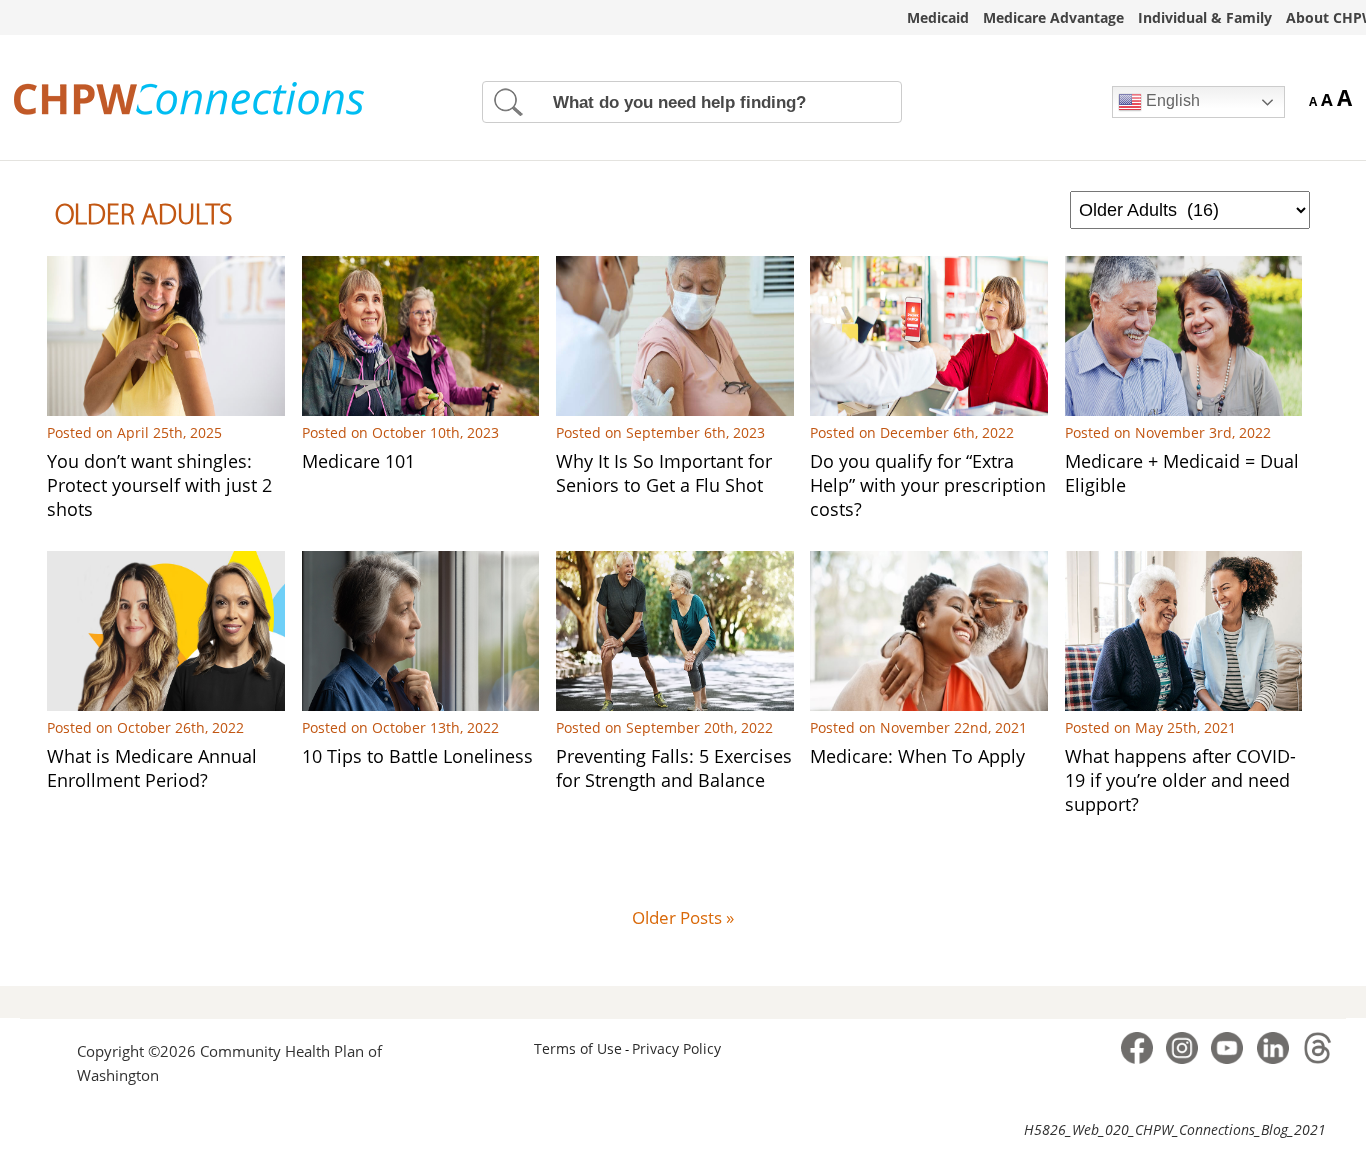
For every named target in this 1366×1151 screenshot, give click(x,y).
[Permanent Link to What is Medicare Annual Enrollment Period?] (166, 705)
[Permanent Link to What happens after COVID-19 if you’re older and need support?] (1184, 705)
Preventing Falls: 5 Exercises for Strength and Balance (674, 768)
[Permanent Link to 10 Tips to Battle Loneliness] (421, 705)
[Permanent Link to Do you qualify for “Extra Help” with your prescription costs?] (929, 410)
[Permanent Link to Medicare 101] (421, 410)
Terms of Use (578, 1048)
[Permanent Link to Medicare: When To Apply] (929, 705)
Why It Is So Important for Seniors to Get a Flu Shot (664, 473)
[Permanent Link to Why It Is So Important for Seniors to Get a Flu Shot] (675, 410)
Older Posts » (683, 917)
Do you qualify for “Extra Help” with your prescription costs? (928, 485)
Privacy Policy (676, 1048)
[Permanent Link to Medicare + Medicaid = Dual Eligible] (1184, 410)
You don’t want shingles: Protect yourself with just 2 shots (159, 485)
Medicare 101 (358, 461)
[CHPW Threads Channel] (1318, 1062)
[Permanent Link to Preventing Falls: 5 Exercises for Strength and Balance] (675, 705)
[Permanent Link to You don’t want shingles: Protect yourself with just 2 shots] (166, 410)
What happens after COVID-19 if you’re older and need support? (1180, 780)
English (1171, 100)
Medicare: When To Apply (917, 756)
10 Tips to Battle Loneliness (417, 756)
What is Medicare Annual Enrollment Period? (152, 768)
